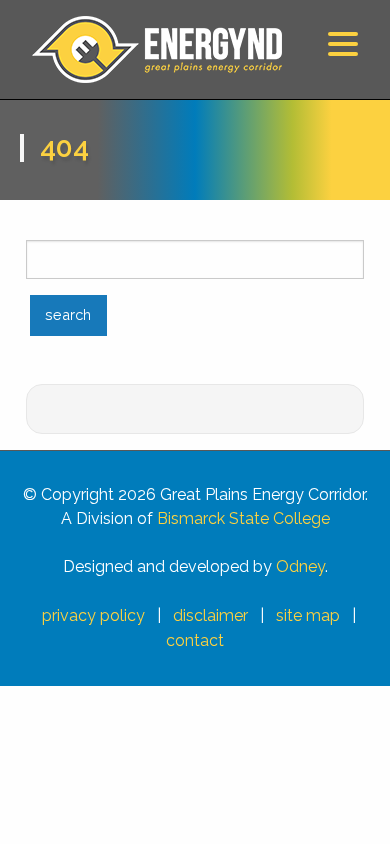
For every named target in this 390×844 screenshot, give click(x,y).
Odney (300, 566)
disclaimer (210, 615)
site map (308, 615)
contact (195, 640)
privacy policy (93, 615)
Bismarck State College (243, 518)
